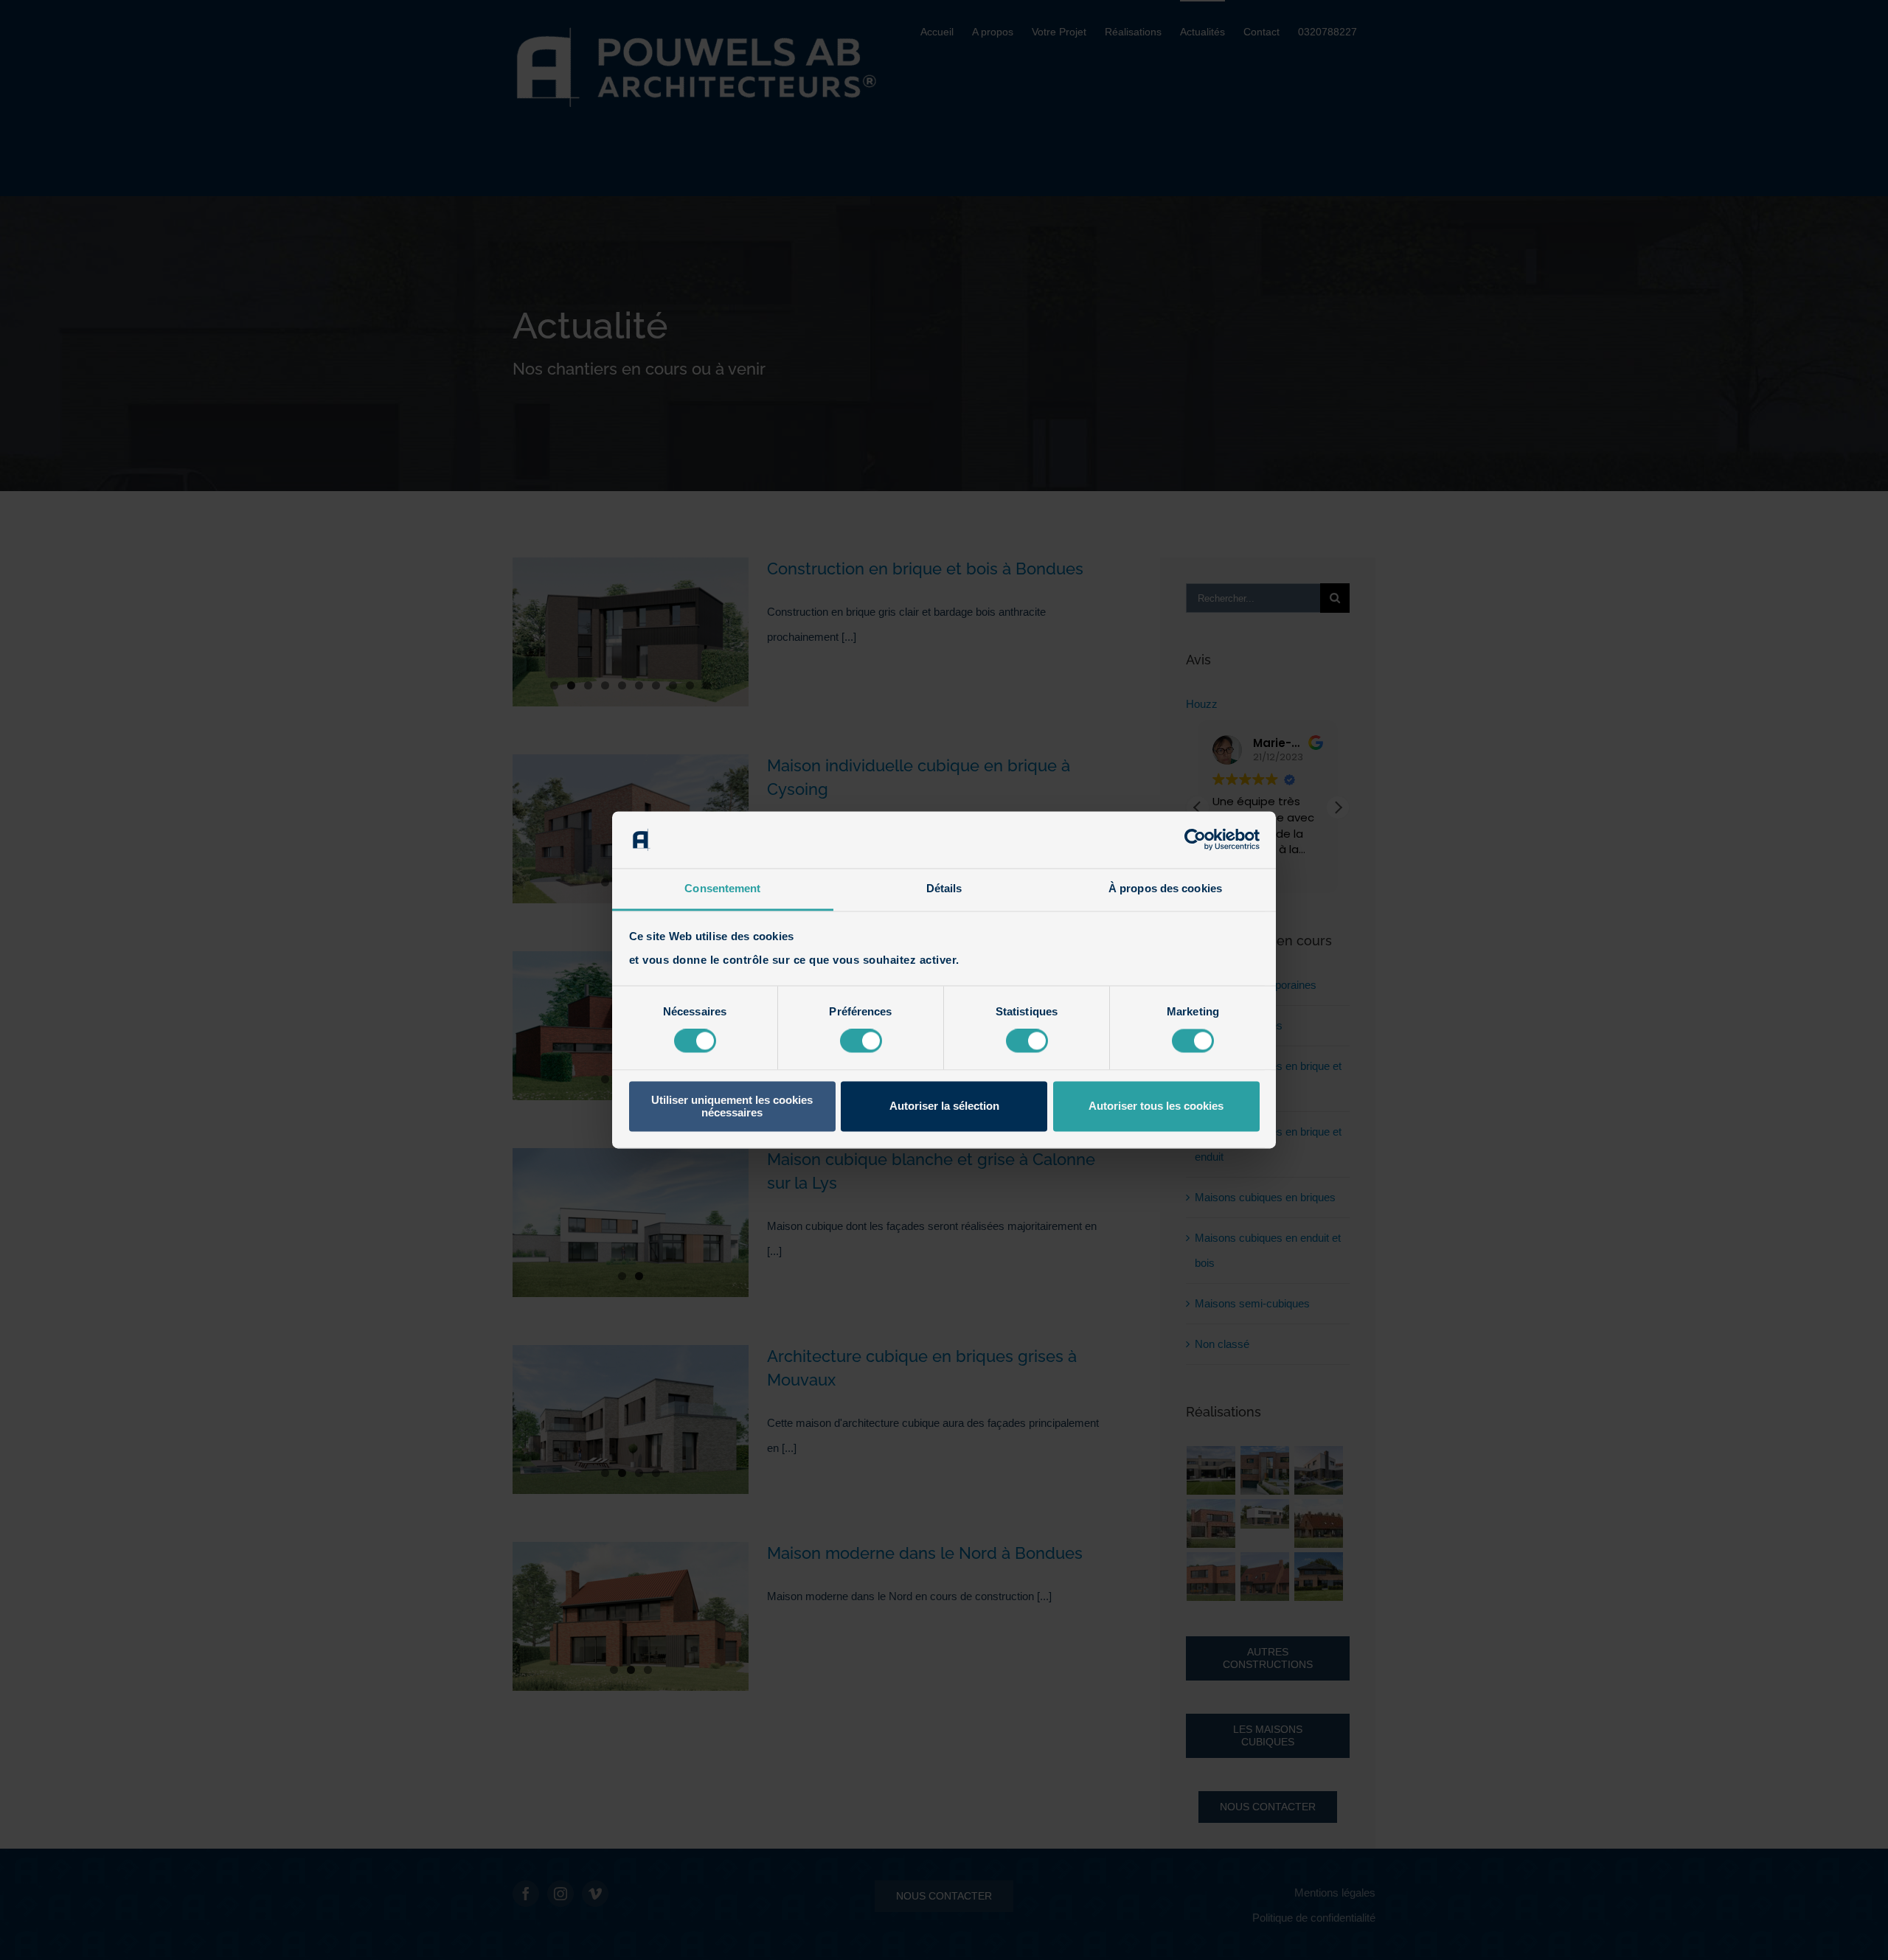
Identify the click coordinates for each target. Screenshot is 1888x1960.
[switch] (861, 1041)
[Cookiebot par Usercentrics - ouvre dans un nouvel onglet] (1195, 840)
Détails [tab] (944, 888)
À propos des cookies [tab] (1165, 888)
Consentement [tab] (722, 888)
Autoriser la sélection (944, 1106)
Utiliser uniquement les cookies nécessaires (732, 1106)
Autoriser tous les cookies (1156, 1106)
